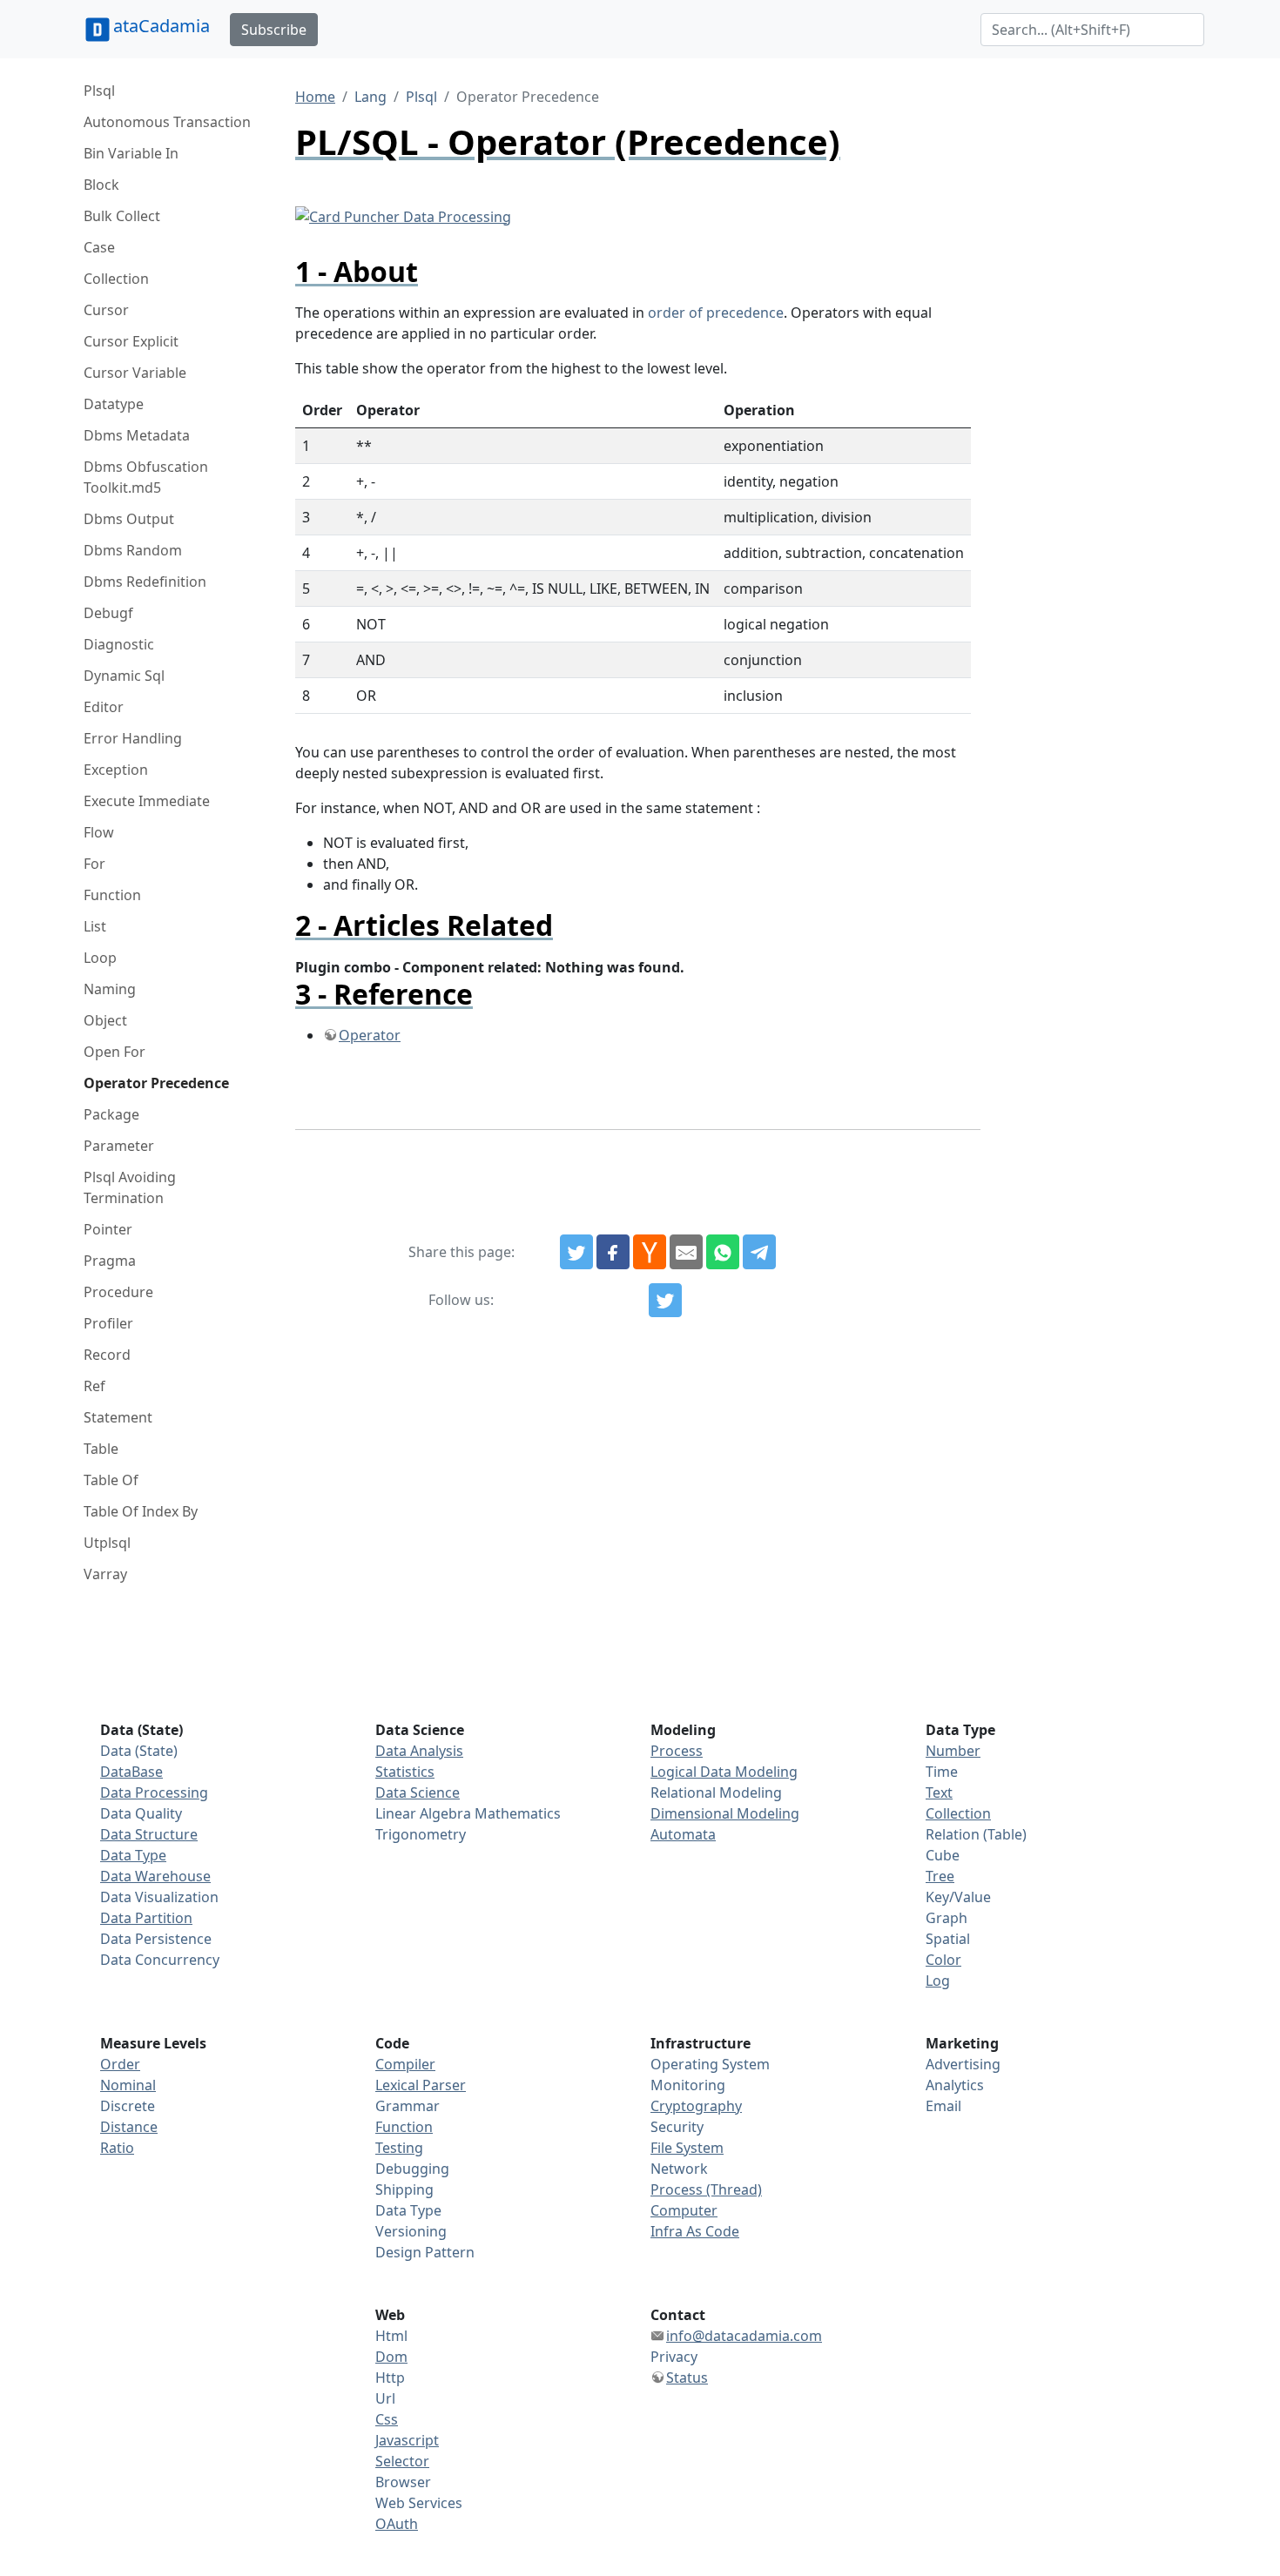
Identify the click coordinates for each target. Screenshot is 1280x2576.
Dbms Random (133, 550)
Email (943, 2106)
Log (938, 1981)
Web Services (419, 2503)
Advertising (963, 2064)
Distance (129, 2127)
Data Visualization (159, 1897)
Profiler (108, 1323)
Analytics (955, 2085)
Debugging (412, 2169)
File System (687, 2148)
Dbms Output (129, 519)
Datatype (114, 404)
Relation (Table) (976, 1834)
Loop (100, 958)
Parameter (119, 1146)
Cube (943, 1855)
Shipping (404, 2189)
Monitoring (688, 2085)
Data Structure (149, 1834)
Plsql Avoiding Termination (130, 1187)
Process (677, 1751)
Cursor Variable (135, 373)
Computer (684, 2210)
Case (99, 247)
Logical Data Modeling (724, 1772)
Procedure (118, 1292)
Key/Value (958, 1897)
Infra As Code (695, 2231)
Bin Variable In (131, 153)
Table (101, 1449)
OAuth (397, 2524)
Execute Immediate (147, 801)
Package (111, 1114)
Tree (940, 1876)
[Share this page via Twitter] (576, 1252)
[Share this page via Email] (686, 1252)
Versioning (411, 2231)
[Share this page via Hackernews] (650, 1252)
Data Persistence (156, 1939)
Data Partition (146, 1918)
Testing (399, 2148)
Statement (118, 1417)
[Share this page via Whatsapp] (723, 1252)
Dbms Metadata (137, 435)
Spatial (948, 1939)
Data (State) (139, 1751)
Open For (115, 1052)
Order (120, 2064)
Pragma (110, 1261)
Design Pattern (425, 2252)
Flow (99, 832)
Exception (116, 770)
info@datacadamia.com (744, 2336)
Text (939, 1792)
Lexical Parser (421, 2085)
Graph (947, 1918)
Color (943, 1960)
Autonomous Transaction (167, 122)
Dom (391, 2357)
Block (101, 185)
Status (687, 2378)
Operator (370, 1035)
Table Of (111, 1480)
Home (315, 97)
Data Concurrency (160, 1960)
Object (105, 1020)
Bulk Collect (122, 216)
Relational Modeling (716, 1792)
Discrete (128, 2106)
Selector (402, 2461)
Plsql (99, 91)
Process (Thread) (706, 2189)
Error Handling (133, 738)
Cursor (106, 310)
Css (387, 2419)
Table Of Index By (141, 1511)
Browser (403, 2482)
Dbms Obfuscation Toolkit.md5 (146, 477)
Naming (110, 989)
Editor (104, 707)
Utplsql (107, 1543)
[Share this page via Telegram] (759, 1252)
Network (679, 2169)
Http (390, 2378)
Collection (116, 279)
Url (385, 2398)
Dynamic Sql (124, 676)
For (94, 864)
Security (677, 2127)
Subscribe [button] (274, 30)
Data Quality (141, 1813)
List (95, 926)
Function (112, 895)
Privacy (674, 2357)
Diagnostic (119, 644)
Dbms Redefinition (145, 582)
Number (953, 1751)
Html (391, 2336)
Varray (105, 1574)
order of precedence (716, 313)
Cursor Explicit (131, 341)
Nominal (128, 2085)
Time (942, 1772)
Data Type (133, 1855)
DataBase (131, 1772)
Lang (371, 97)
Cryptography (696, 2106)
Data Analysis (419, 1751)
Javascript (407, 2440)
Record (107, 1355)
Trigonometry (421, 1834)
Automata (683, 1834)
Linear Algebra (423, 1813)
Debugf (108, 613)
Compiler (405, 2064)
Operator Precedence (156, 1083)
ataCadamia (162, 26)
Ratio (117, 2148)
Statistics (405, 1772)
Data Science (418, 1792)
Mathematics (518, 1813)
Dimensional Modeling (725, 1813)
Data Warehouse (155, 1876)
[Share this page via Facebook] (613, 1252)
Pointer (108, 1229)
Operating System (710, 2064)
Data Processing (154, 1792)
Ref (94, 1386)
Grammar (408, 2106)
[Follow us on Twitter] (665, 1301)
